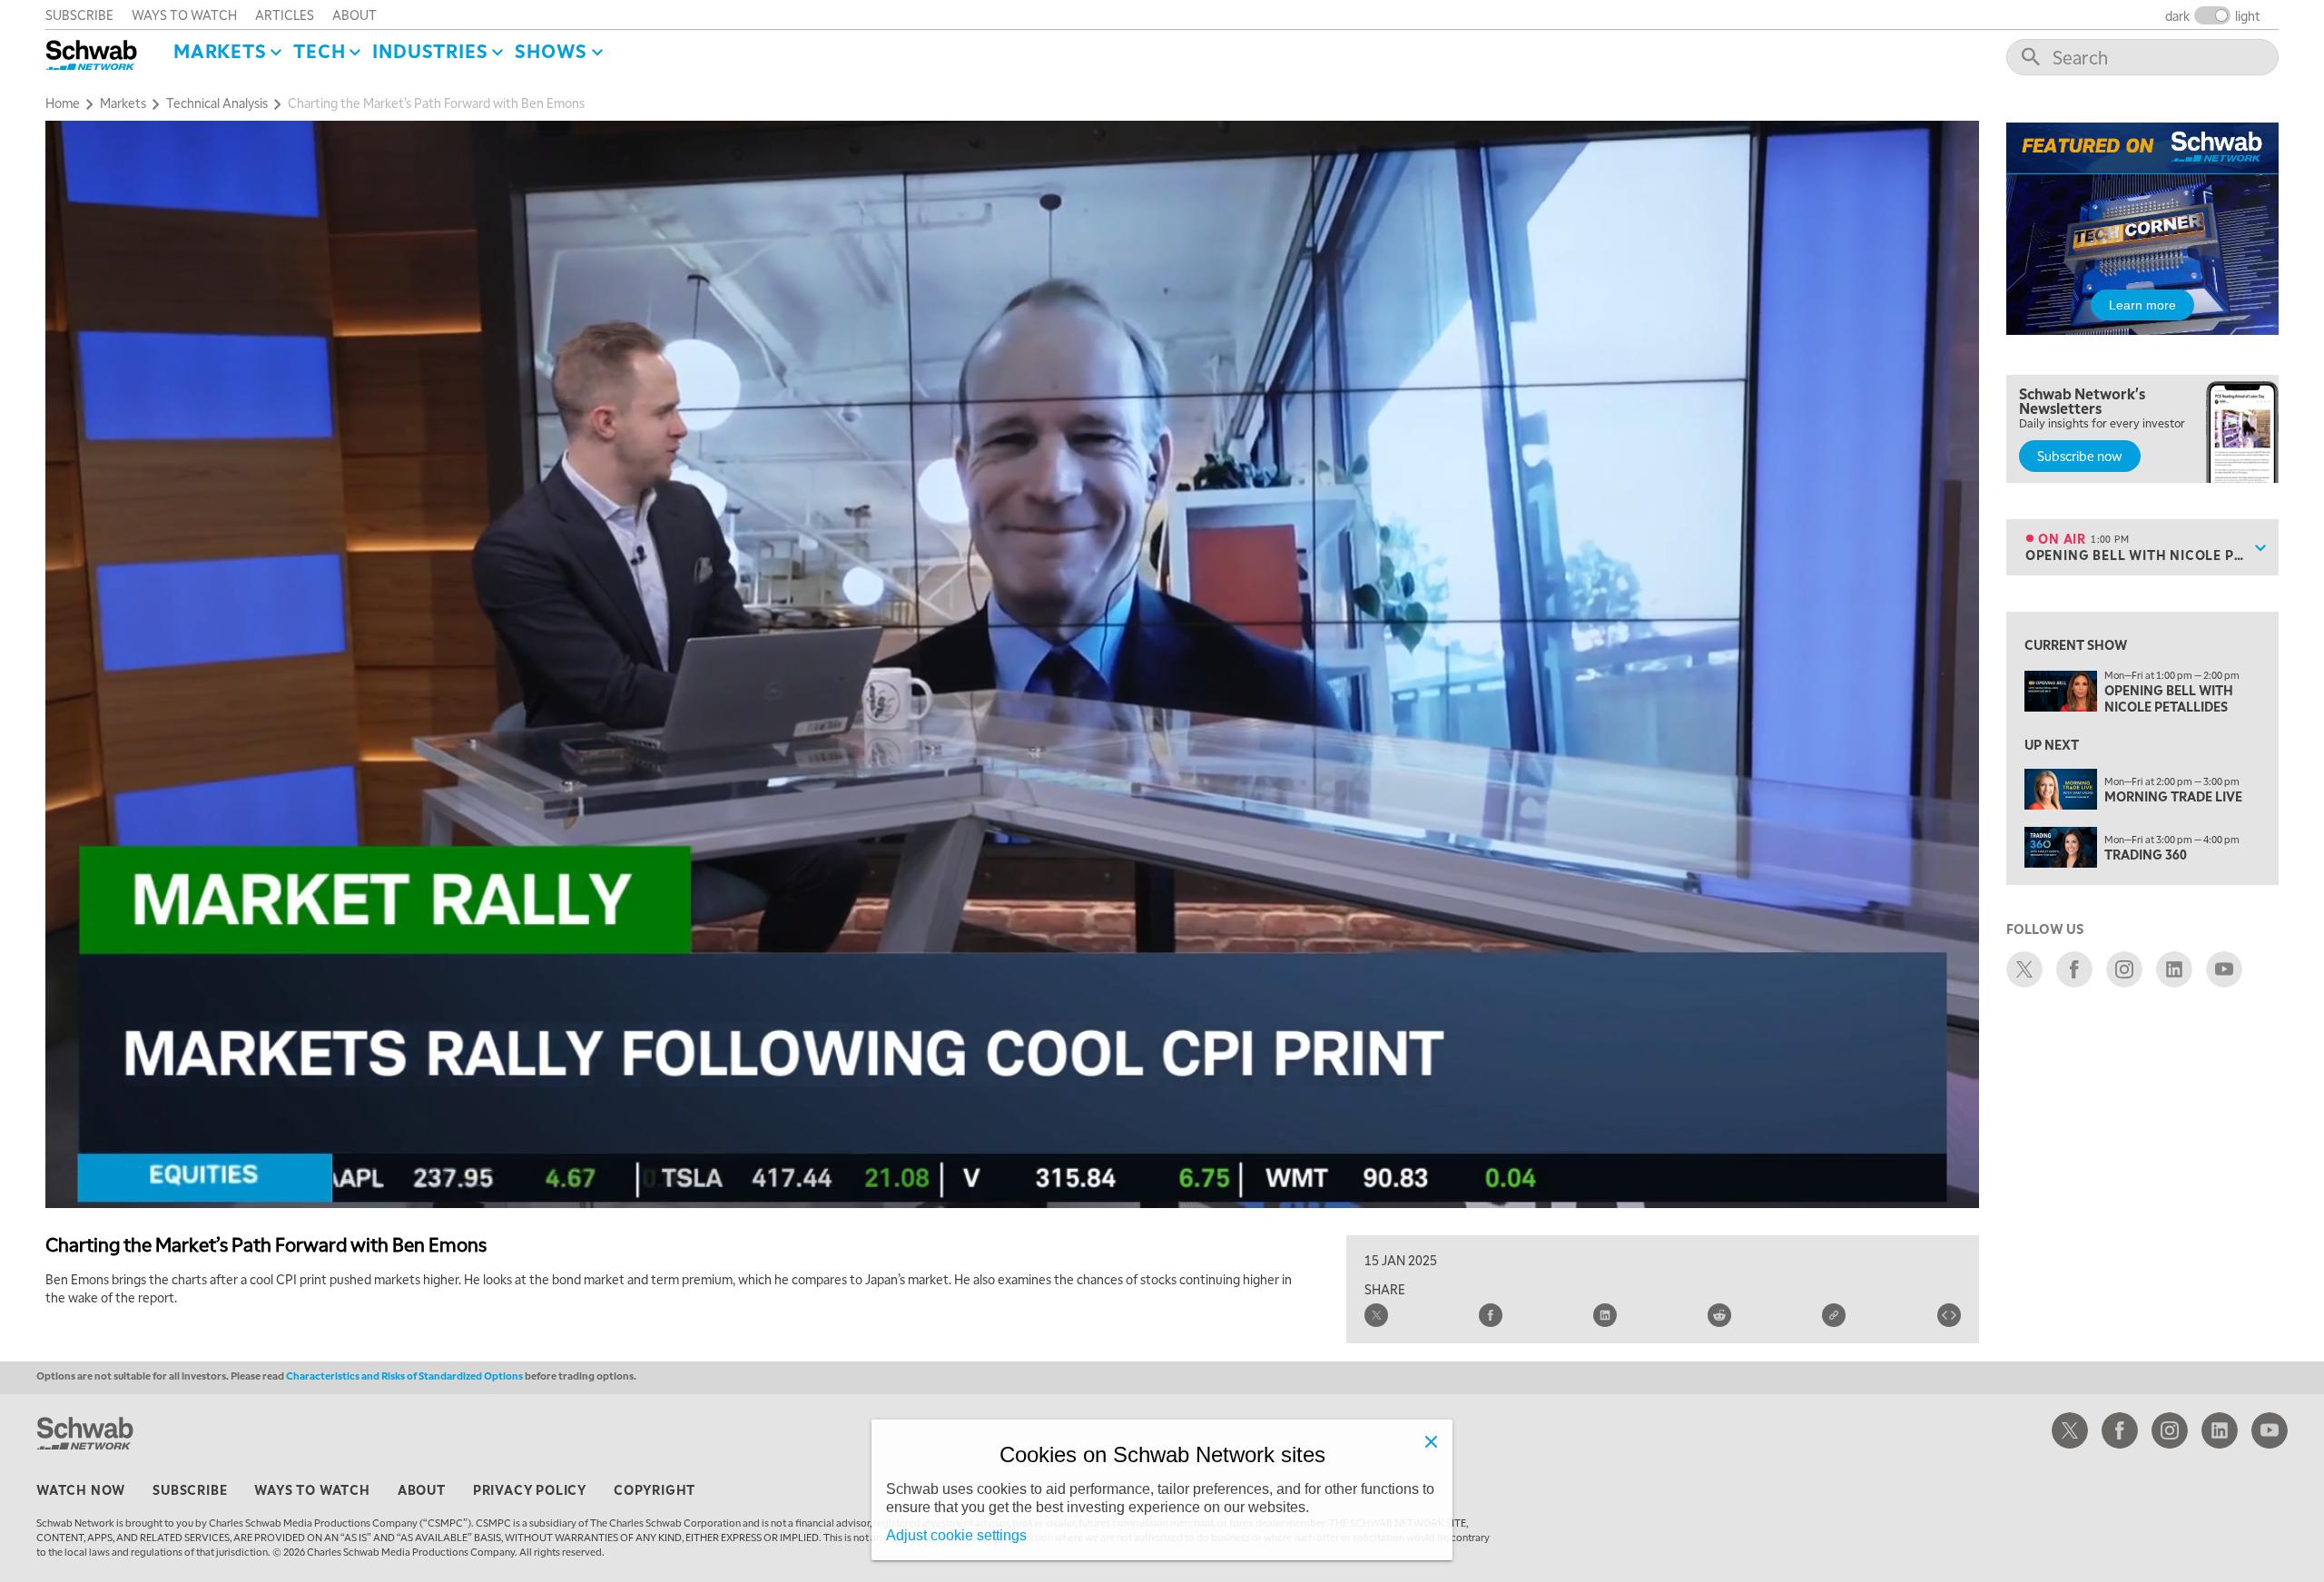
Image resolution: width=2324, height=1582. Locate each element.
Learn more (2142, 305)
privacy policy (530, 1489)
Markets (220, 51)
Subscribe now (2080, 456)
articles (285, 15)
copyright (655, 1489)
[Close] (1431, 1441)
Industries (430, 51)
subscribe (79, 15)
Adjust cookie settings (956, 1535)
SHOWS (551, 51)
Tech (319, 51)
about (355, 15)
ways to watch (184, 15)
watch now (81, 1489)
